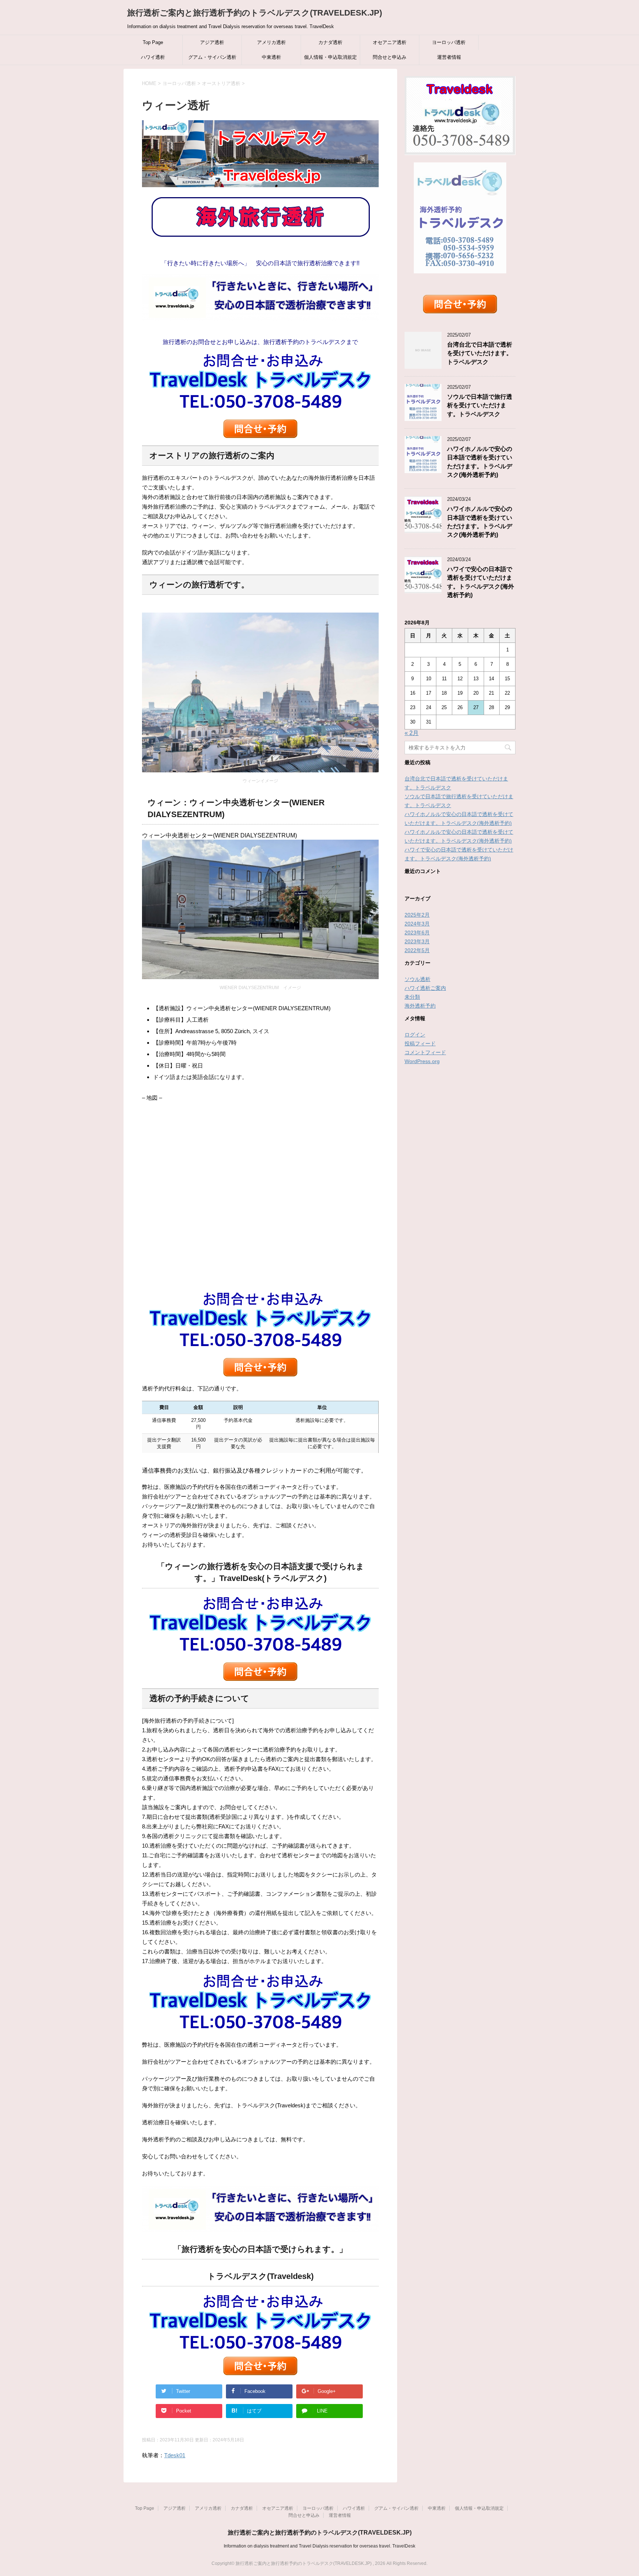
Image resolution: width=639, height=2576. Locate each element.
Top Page (153, 42)
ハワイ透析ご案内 (425, 988)
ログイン (415, 1035)
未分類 (412, 997)
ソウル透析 (417, 979)
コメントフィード (425, 1052)
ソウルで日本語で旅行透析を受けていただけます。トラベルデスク (480, 405)
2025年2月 (417, 915)
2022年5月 (417, 950)
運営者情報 (449, 57)
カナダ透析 (330, 42)
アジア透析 (212, 42)
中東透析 (271, 57)
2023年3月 (417, 941)
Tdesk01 (175, 2455)
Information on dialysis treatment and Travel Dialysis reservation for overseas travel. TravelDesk (319, 2546)
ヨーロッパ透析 (449, 42)
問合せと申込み (390, 57)
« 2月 (412, 733)
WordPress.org (422, 1061)
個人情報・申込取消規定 (330, 57)
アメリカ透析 (271, 42)
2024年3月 (417, 924)
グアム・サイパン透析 (212, 57)
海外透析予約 (420, 1006)
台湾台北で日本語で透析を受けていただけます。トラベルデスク (480, 353)
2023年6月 (417, 933)
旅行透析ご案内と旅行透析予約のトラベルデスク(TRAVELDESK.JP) (255, 13)
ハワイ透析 (153, 57)
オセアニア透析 (390, 42)
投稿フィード (420, 1043)
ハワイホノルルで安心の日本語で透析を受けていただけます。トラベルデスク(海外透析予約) (480, 522)
